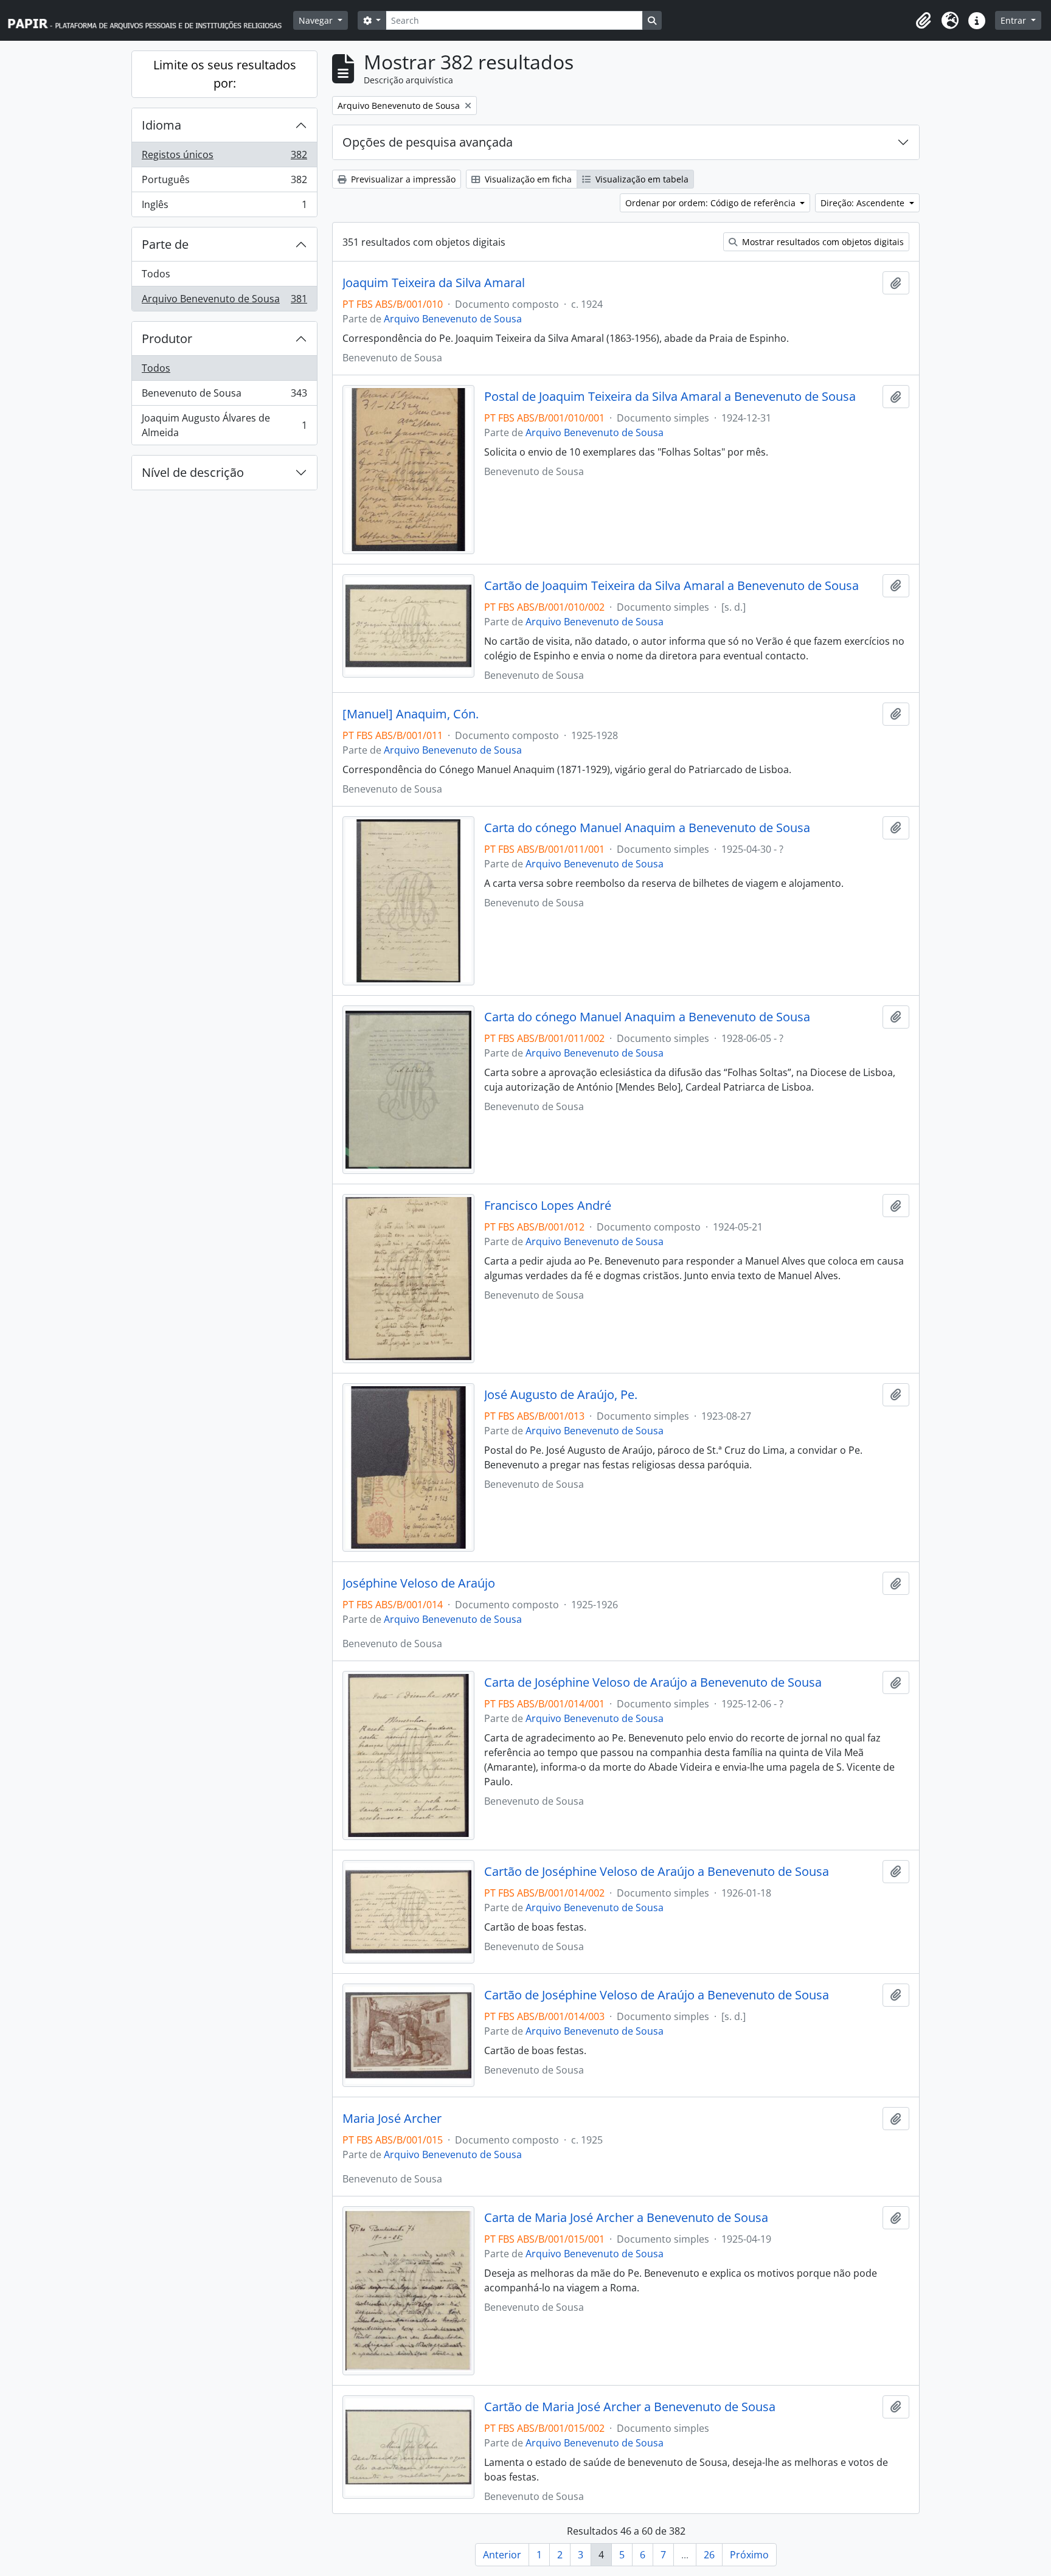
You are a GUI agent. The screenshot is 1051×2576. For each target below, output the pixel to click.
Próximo (749, 2555)
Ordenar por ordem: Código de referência (712, 203)
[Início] (150, 20)
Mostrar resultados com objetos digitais (822, 242)
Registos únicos (224, 158)
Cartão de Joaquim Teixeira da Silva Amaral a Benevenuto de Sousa (671, 586)
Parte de (165, 244)
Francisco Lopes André (548, 1206)
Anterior (502, 2555)
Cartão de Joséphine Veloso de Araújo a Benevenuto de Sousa (657, 1872)
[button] (923, 21)
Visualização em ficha (527, 179)
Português (224, 182)
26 (709, 2555)
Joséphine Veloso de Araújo (419, 1583)
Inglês (224, 207)
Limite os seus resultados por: (225, 74)
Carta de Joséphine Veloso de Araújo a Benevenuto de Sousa (653, 1682)
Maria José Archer (392, 2119)
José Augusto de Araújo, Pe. (561, 1395)
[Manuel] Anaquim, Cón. (411, 714)
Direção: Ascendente (864, 203)
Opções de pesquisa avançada (428, 142)
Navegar (317, 20)
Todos (156, 274)
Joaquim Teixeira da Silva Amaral (434, 283)
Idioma (161, 125)
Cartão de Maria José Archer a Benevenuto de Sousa (630, 2407)
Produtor (167, 338)
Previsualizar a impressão (402, 179)
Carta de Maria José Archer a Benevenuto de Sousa (626, 2218)
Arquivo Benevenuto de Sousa (224, 301)
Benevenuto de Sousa (224, 396)
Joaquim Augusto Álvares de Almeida (224, 425)
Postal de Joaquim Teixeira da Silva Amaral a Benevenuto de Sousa (670, 397)
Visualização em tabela (641, 179)
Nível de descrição (193, 472)
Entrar (1015, 20)
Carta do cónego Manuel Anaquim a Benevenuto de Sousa (647, 828)
